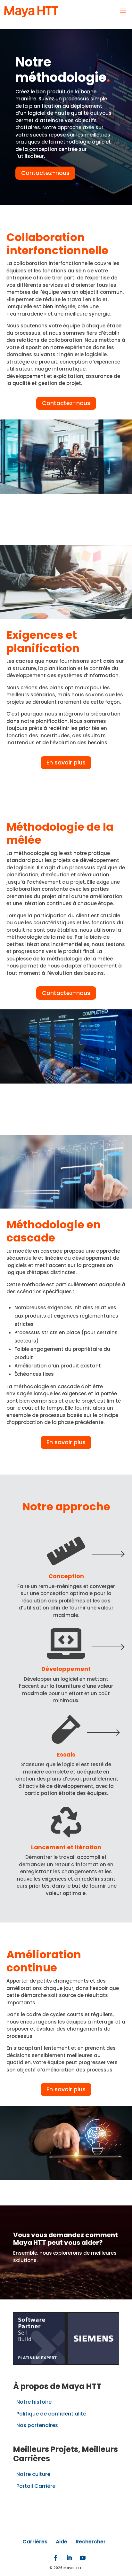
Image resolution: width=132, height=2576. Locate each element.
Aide (62, 2542)
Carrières (35, 2542)
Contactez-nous (45, 173)
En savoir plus (66, 762)
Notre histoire (34, 2402)
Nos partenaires (37, 2425)
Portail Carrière (36, 2486)
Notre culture (33, 2474)
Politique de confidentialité (51, 2414)
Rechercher (91, 2542)
